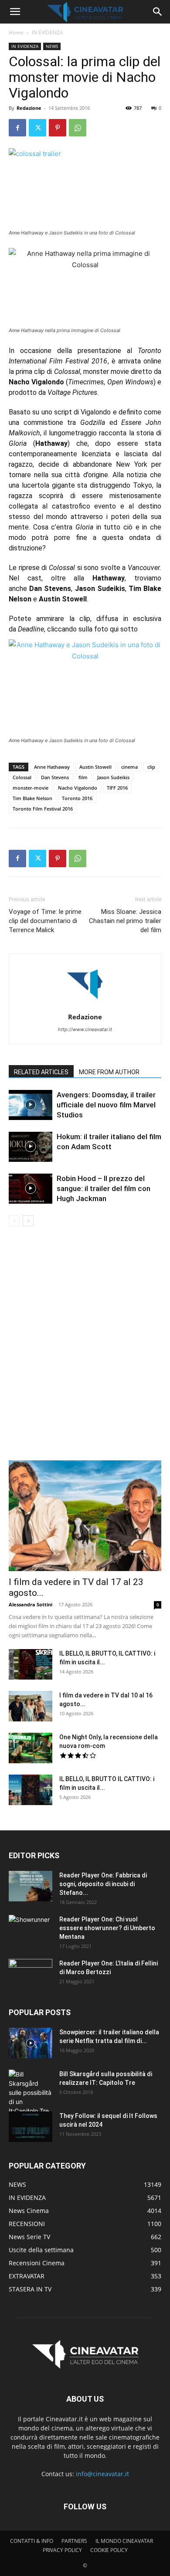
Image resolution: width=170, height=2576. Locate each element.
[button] (15, 12)
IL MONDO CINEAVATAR (124, 2541)
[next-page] (28, 1221)
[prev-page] (14, 1221)
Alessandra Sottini (31, 1604)
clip (151, 767)
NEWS (52, 46)
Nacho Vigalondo (78, 788)
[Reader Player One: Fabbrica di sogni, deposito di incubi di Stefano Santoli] (31, 1886)
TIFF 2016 (117, 788)
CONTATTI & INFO (32, 2541)
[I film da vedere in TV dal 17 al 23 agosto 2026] (85, 1516)
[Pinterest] (58, 128)
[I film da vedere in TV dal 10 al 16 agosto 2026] (31, 1706)
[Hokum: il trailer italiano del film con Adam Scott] (31, 1147)
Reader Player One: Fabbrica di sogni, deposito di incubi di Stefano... (103, 1884)
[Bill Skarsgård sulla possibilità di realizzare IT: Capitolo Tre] (31, 2092)
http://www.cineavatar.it (85, 1029)
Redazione (29, 108)
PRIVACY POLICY (62, 2550)
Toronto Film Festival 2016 (43, 809)
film (83, 777)
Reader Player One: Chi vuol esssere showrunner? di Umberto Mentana (107, 1928)
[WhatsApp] (78, 128)
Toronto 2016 (77, 798)
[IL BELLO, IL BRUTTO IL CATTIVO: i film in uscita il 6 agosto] (31, 1790)
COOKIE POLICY (109, 2550)
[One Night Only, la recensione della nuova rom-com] (31, 1748)
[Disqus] (85, 1349)
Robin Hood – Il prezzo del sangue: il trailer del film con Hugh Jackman (104, 1188)
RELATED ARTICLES (41, 1072)
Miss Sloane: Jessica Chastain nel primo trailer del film (125, 921)
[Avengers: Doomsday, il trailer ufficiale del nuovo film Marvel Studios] (31, 1105)
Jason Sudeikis (113, 777)
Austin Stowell (95, 767)
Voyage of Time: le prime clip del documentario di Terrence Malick (45, 921)
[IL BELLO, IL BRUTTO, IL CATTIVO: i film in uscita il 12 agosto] (31, 1664)
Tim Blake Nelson (32, 798)
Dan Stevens (55, 777)
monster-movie (31, 788)
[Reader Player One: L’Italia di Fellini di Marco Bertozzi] (31, 1974)
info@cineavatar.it (102, 2474)
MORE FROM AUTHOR (109, 1072)
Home (16, 32)
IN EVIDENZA (48, 32)
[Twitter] (37, 128)
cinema (129, 767)
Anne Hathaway (52, 767)
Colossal (22, 777)
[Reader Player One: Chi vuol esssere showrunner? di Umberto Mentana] (31, 1930)
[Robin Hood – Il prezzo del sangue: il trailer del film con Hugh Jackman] (31, 1189)
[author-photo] (85, 1005)
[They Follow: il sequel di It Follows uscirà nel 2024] (31, 2127)
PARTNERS (74, 2541)
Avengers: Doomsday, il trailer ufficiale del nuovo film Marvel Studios (106, 1105)
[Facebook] (17, 128)
